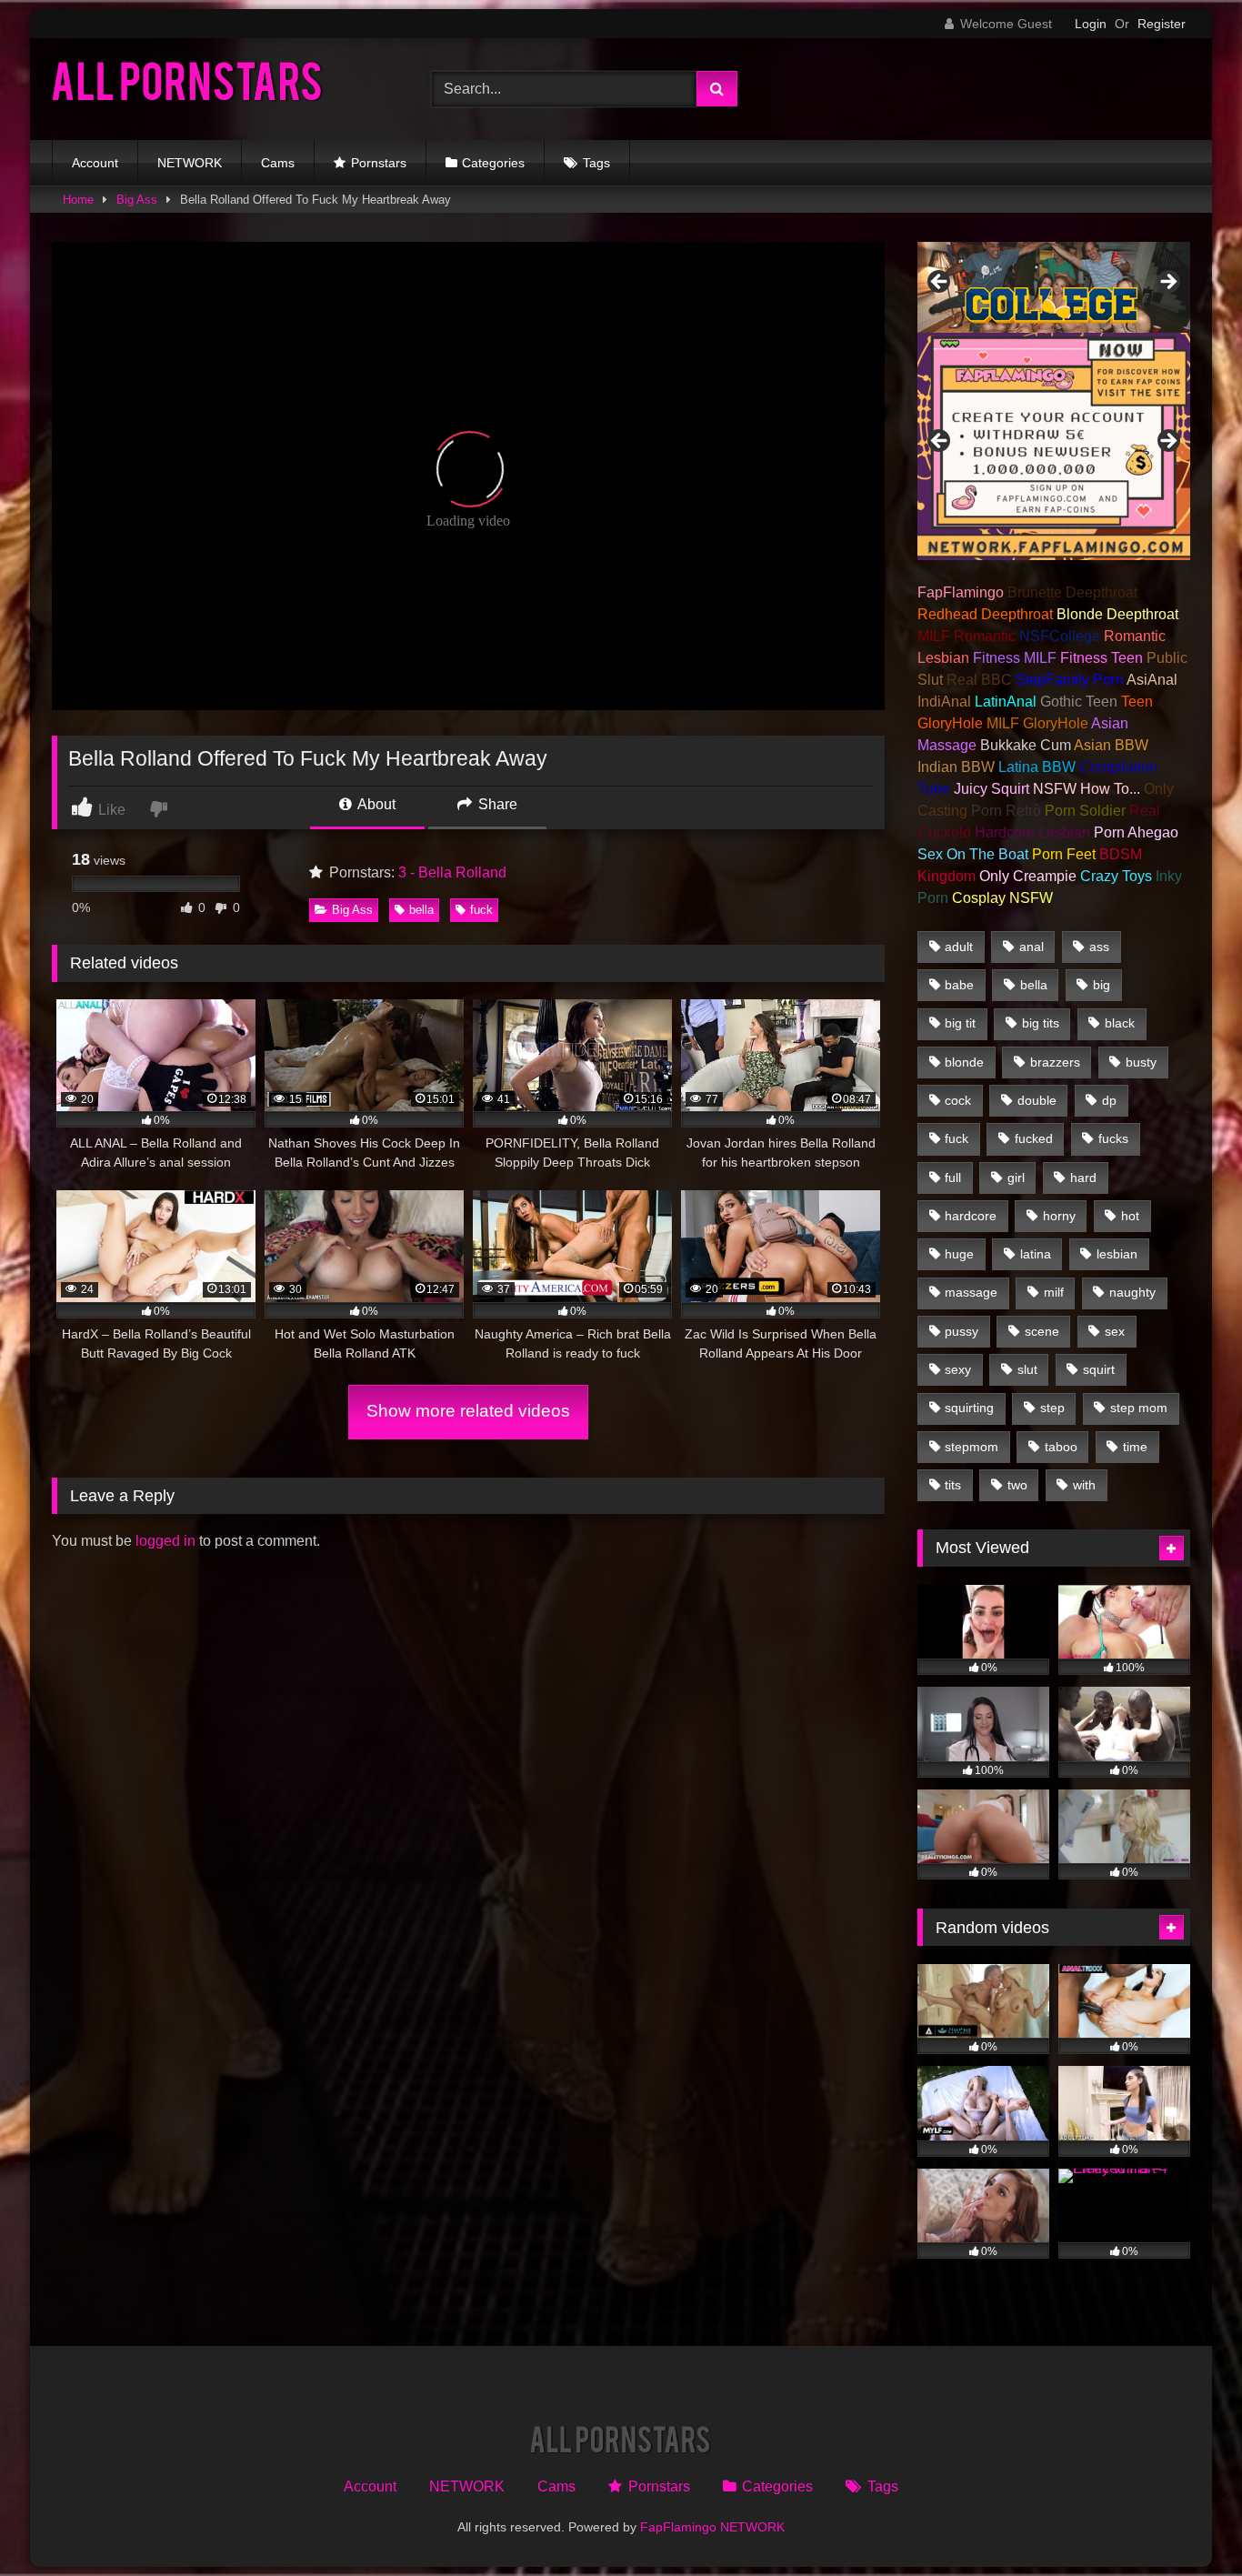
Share (496, 804)
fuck (481, 910)
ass (1099, 947)
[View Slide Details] (1054, 287)
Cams (278, 163)
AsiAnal (1152, 680)
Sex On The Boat (973, 854)
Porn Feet (1064, 854)
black (1120, 1023)
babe (959, 985)
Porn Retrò (1006, 811)
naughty (1132, 1292)
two (1017, 1485)
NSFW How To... (1087, 789)
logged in (165, 1541)
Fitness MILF (1015, 658)
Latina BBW (1037, 767)
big (1102, 985)
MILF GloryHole (1037, 723)
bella (421, 910)
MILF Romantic (967, 636)
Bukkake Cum (1026, 745)
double (1037, 1100)
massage (971, 1292)
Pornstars (379, 163)
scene (1042, 1331)
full (953, 1178)
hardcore (971, 1216)
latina (1036, 1254)
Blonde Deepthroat (1117, 614)
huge (959, 1254)
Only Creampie (1028, 876)
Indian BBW (956, 767)
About (375, 804)
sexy (958, 1369)
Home (78, 200)
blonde (964, 1062)
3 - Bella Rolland (452, 872)
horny (1059, 1216)
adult (959, 947)
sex (1115, 1331)
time (1135, 1447)
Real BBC (979, 680)
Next (1167, 283)
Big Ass (137, 200)
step (1052, 1408)
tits (953, 1485)
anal (1032, 947)
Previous (940, 283)
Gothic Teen (1079, 702)
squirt (1099, 1369)
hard (1083, 1178)
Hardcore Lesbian (1032, 832)
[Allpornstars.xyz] (188, 86)
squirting (969, 1408)
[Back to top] (1186, 2522)
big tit (960, 1023)
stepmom (972, 1447)
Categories (493, 163)
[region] (1054, 287)
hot (1130, 1216)
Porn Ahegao (1136, 832)
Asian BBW (1111, 745)
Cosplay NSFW (1002, 898)
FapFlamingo (961, 592)
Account (95, 163)
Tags (596, 163)
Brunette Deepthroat (1072, 592)
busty (1141, 1062)
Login (1091, 24)
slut (1027, 1369)
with (1084, 1485)
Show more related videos (468, 1411)
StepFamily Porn (1070, 680)
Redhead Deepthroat (985, 614)
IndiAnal (944, 702)
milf (1054, 1292)
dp (1109, 1100)
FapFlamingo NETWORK (712, 2527)
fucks (1113, 1138)
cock (958, 1100)
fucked (1034, 1138)
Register (1162, 24)
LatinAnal (1006, 702)
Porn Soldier (1085, 811)
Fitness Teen (1102, 658)
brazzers (1055, 1062)
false (940, 442)
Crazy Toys (1116, 876)
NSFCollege (1060, 636)
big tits (1041, 1023)
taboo (1061, 1447)
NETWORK (190, 163)
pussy (962, 1331)
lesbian (1117, 1254)
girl (1016, 1178)
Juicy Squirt (992, 789)
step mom (1139, 1408)
